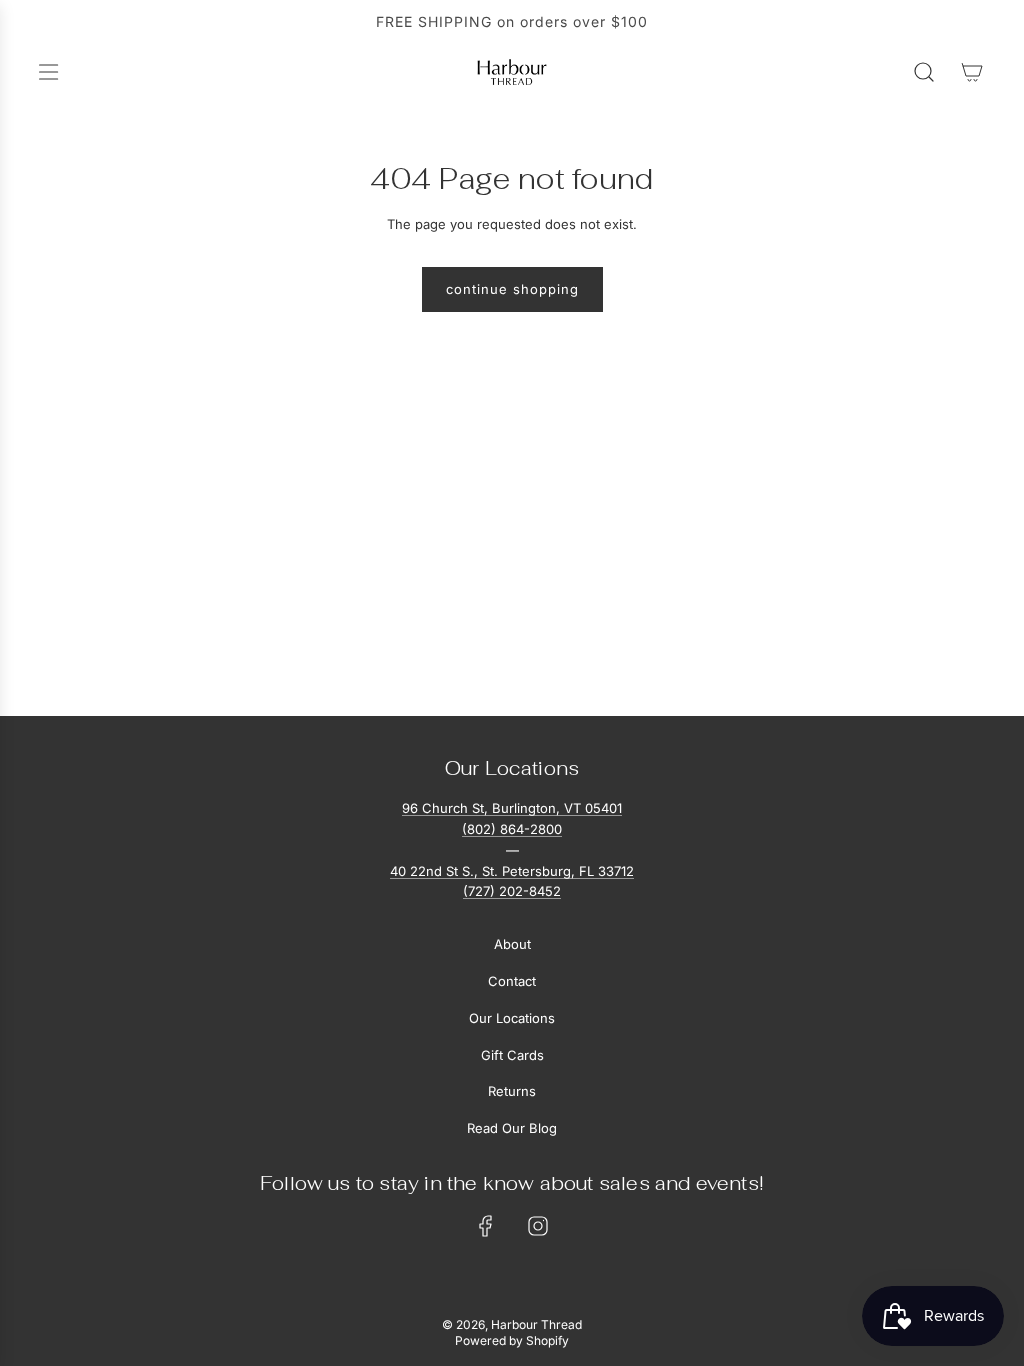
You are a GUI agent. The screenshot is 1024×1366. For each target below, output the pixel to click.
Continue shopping (512, 289)
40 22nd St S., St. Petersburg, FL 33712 (512, 871)
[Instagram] (538, 1226)
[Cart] (972, 72)
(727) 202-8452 (512, 891)
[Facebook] (486, 1226)
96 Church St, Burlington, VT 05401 (512, 808)
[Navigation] (48, 72)
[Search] (924, 72)
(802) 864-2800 (512, 829)
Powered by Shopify (512, 1340)
